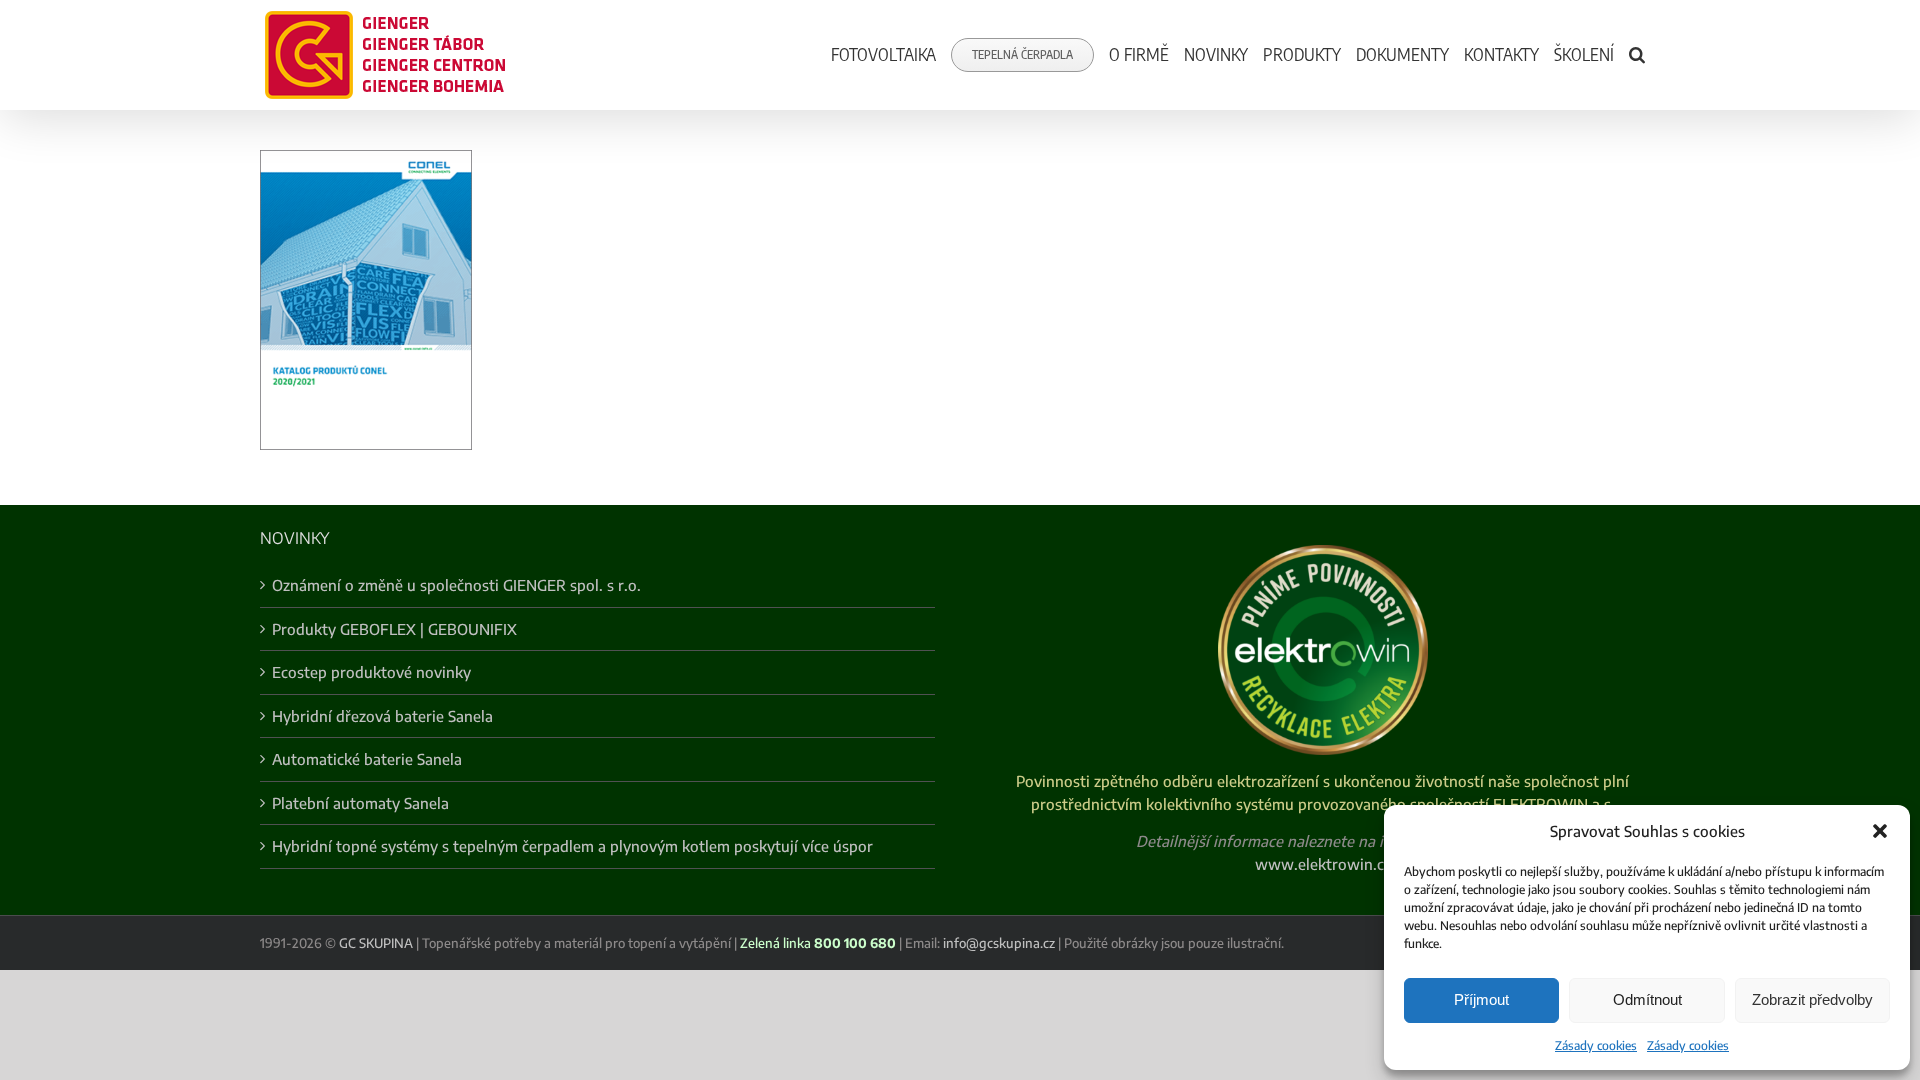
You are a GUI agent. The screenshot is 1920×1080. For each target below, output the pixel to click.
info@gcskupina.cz (999, 943)
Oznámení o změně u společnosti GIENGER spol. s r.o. (456, 585)
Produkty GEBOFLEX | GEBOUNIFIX (394, 629)
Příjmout (1481, 999)
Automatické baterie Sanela (367, 759)
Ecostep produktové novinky (371, 672)
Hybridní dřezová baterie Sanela (382, 716)
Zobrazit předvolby (1812, 999)
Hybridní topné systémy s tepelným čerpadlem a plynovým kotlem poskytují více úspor (572, 846)
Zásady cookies (1596, 1045)
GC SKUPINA (376, 943)
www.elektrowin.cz (1323, 864)
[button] (1880, 831)
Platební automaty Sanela (360, 803)
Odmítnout (1647, 999)
